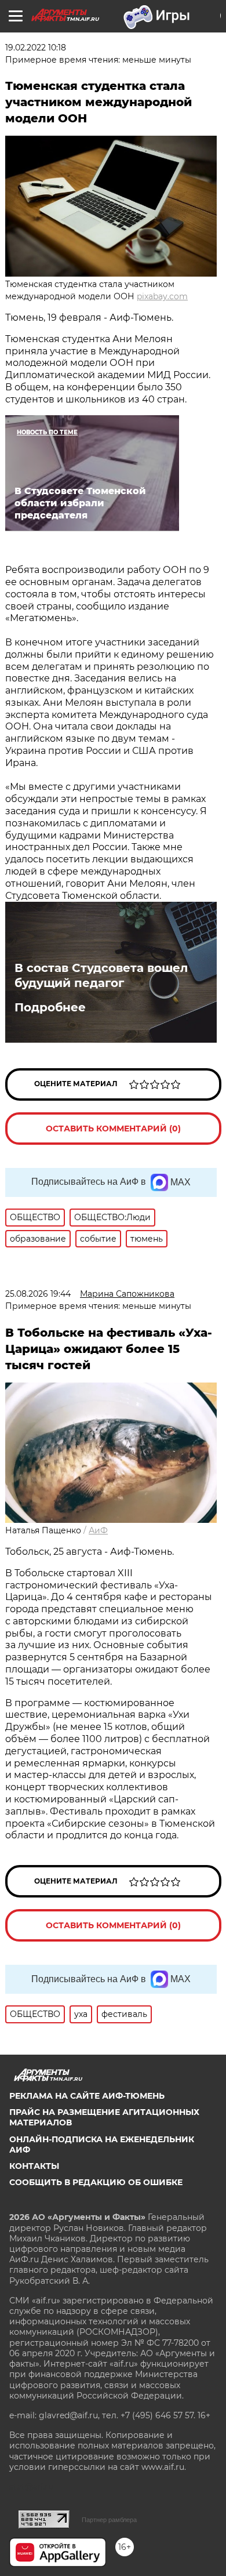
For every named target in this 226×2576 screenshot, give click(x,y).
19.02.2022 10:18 (36, 48)
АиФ (98, 1530)
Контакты (34, 2166)
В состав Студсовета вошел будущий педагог (101, 975)
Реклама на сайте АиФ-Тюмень (87, 2096)
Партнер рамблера (109, 2520)
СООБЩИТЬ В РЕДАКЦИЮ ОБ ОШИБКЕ (96, 2182)
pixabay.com (162, 296)
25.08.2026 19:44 (38, 1294)
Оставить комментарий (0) (113, 1129)
